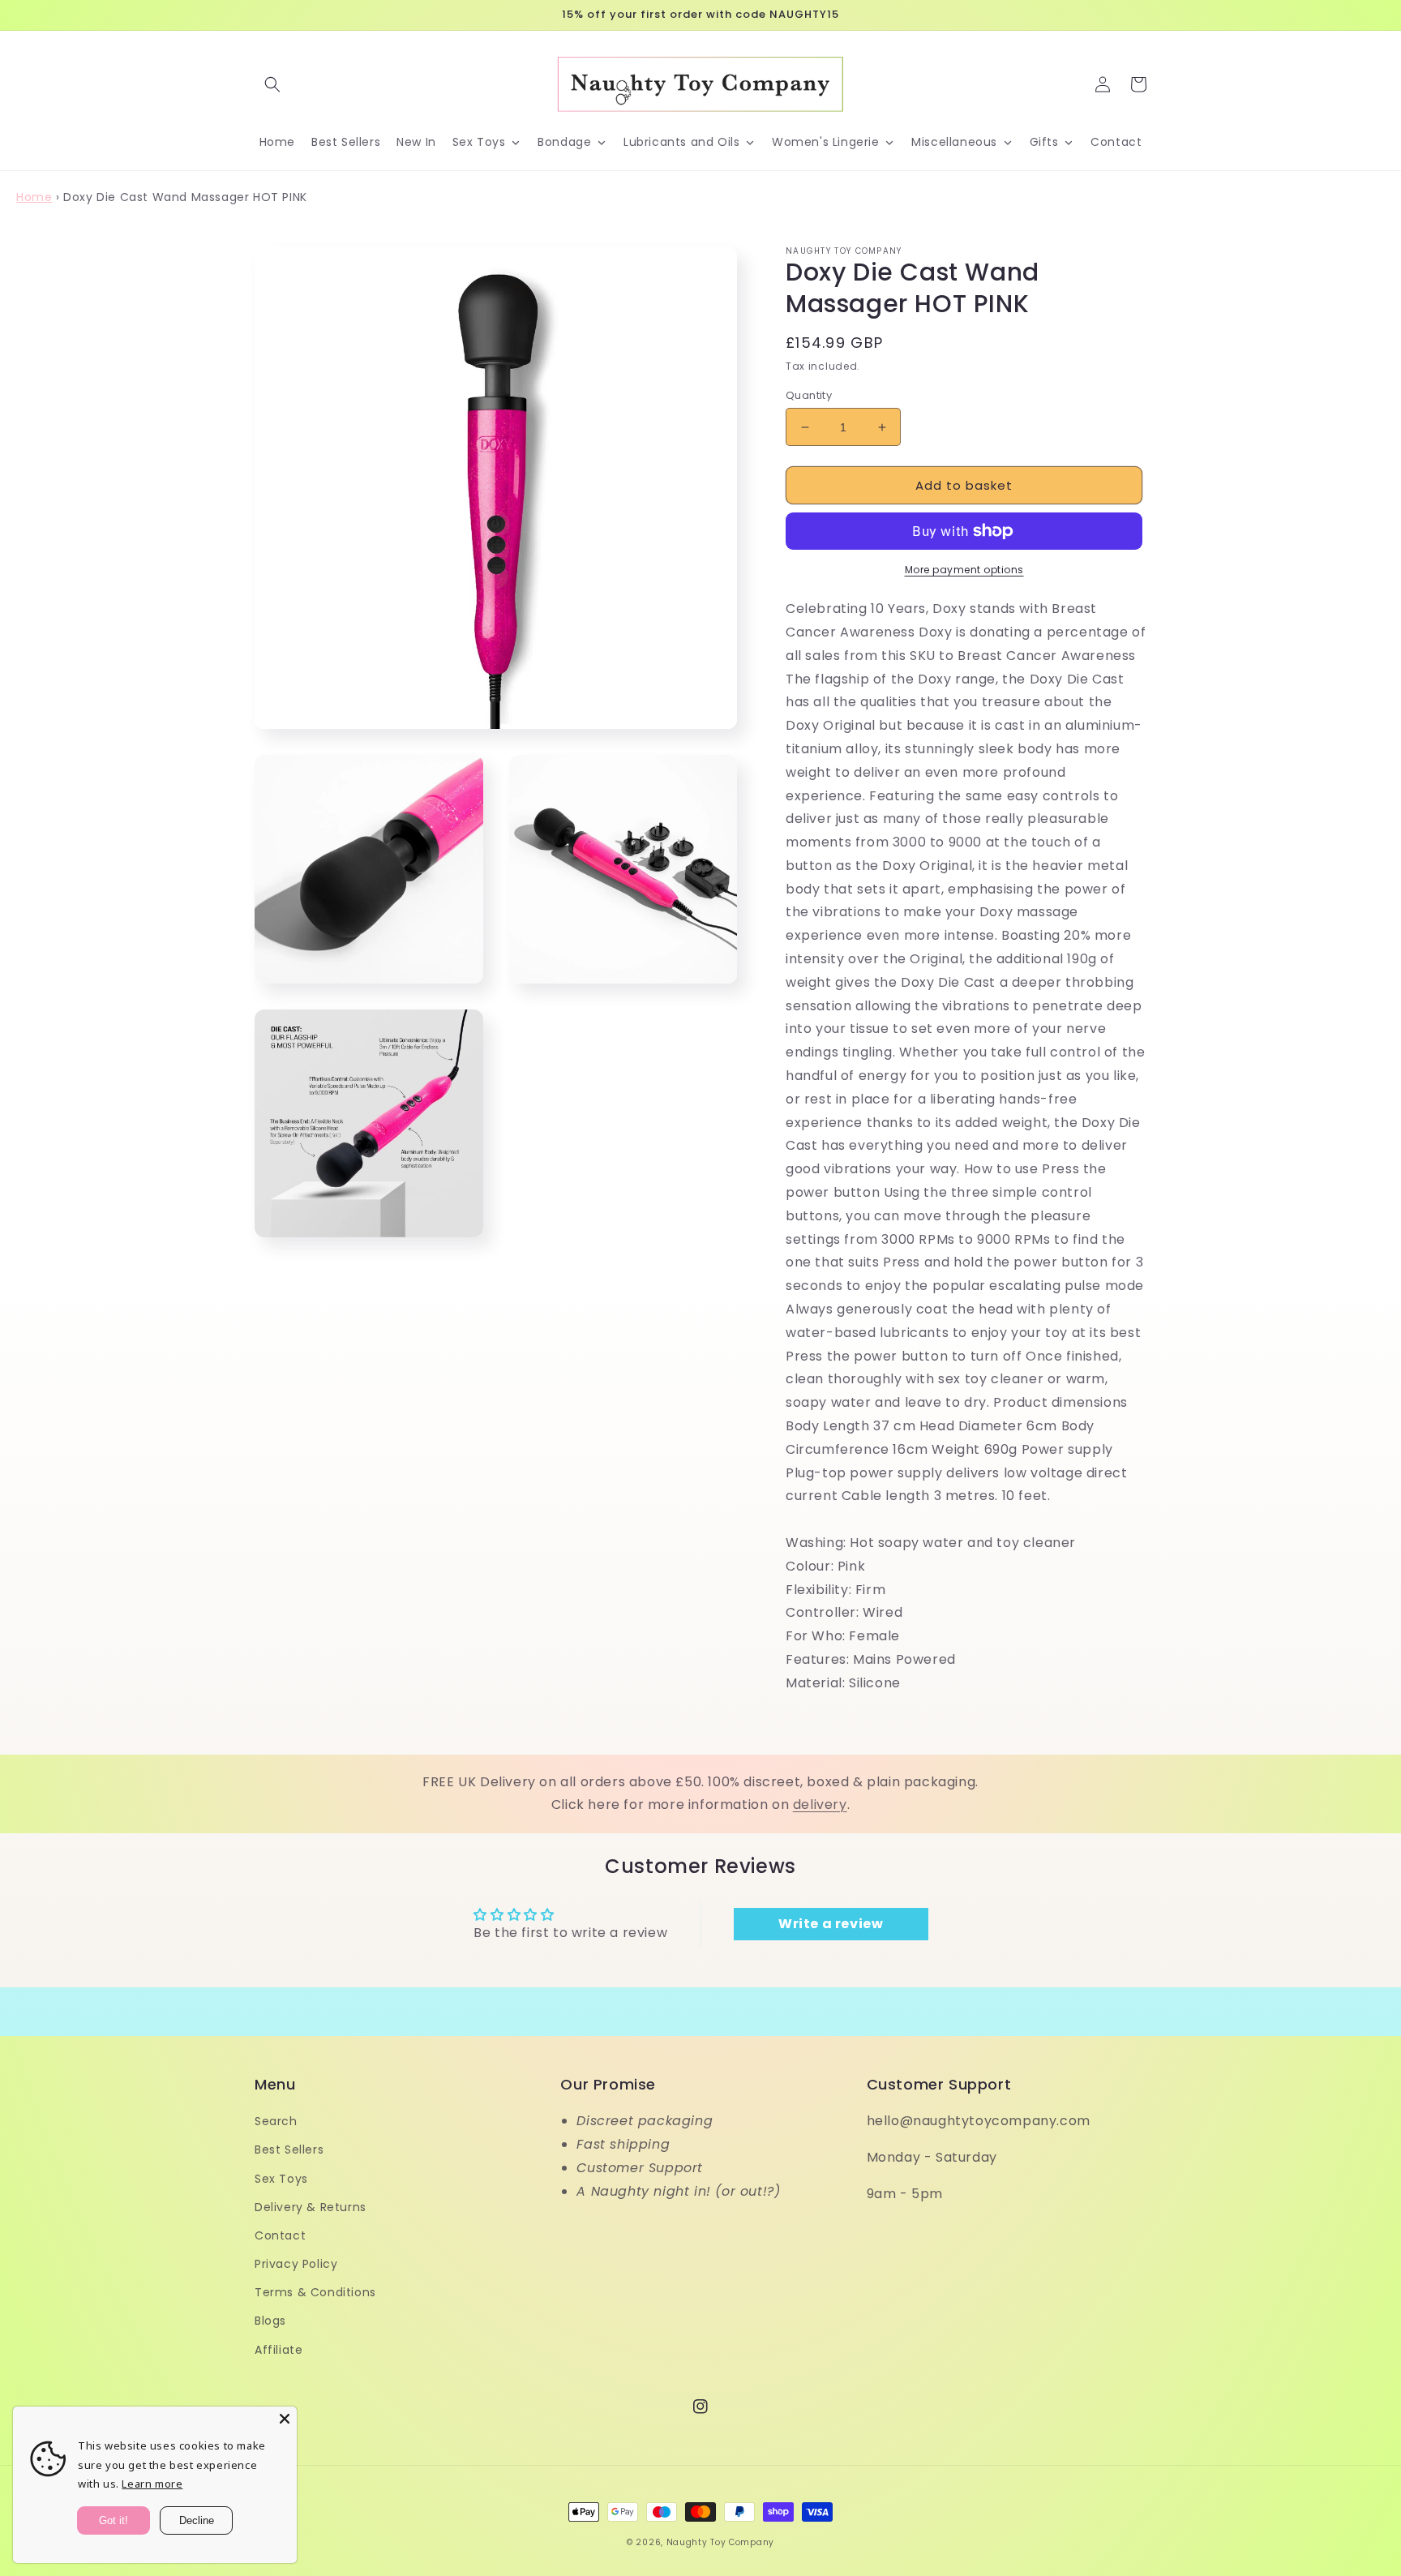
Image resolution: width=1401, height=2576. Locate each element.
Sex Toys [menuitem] (479, 142)
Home (34, 197)
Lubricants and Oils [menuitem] (681, 142)
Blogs (270, 2321)
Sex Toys (281, 2179)
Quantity (809, 395)
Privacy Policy (296, 2264)
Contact (280, 2235)
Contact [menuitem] (1116, 142)
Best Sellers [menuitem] (346, 142)
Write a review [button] (831, 1924)
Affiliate (278, 2350)
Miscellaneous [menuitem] (954, 142)
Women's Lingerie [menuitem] (826, 142)
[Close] (285, 2419)
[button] (272, 84)
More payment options (964, 570)
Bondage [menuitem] (564, 142)
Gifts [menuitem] (1044, 142)
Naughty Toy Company (720, 2542)
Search (276, 2121)
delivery (820, 1804)
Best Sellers (289, 2150)
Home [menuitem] (277, 142)
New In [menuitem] (416, 142)
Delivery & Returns (311, 2207)
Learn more (152, 2484)
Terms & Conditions (315, 2292)
